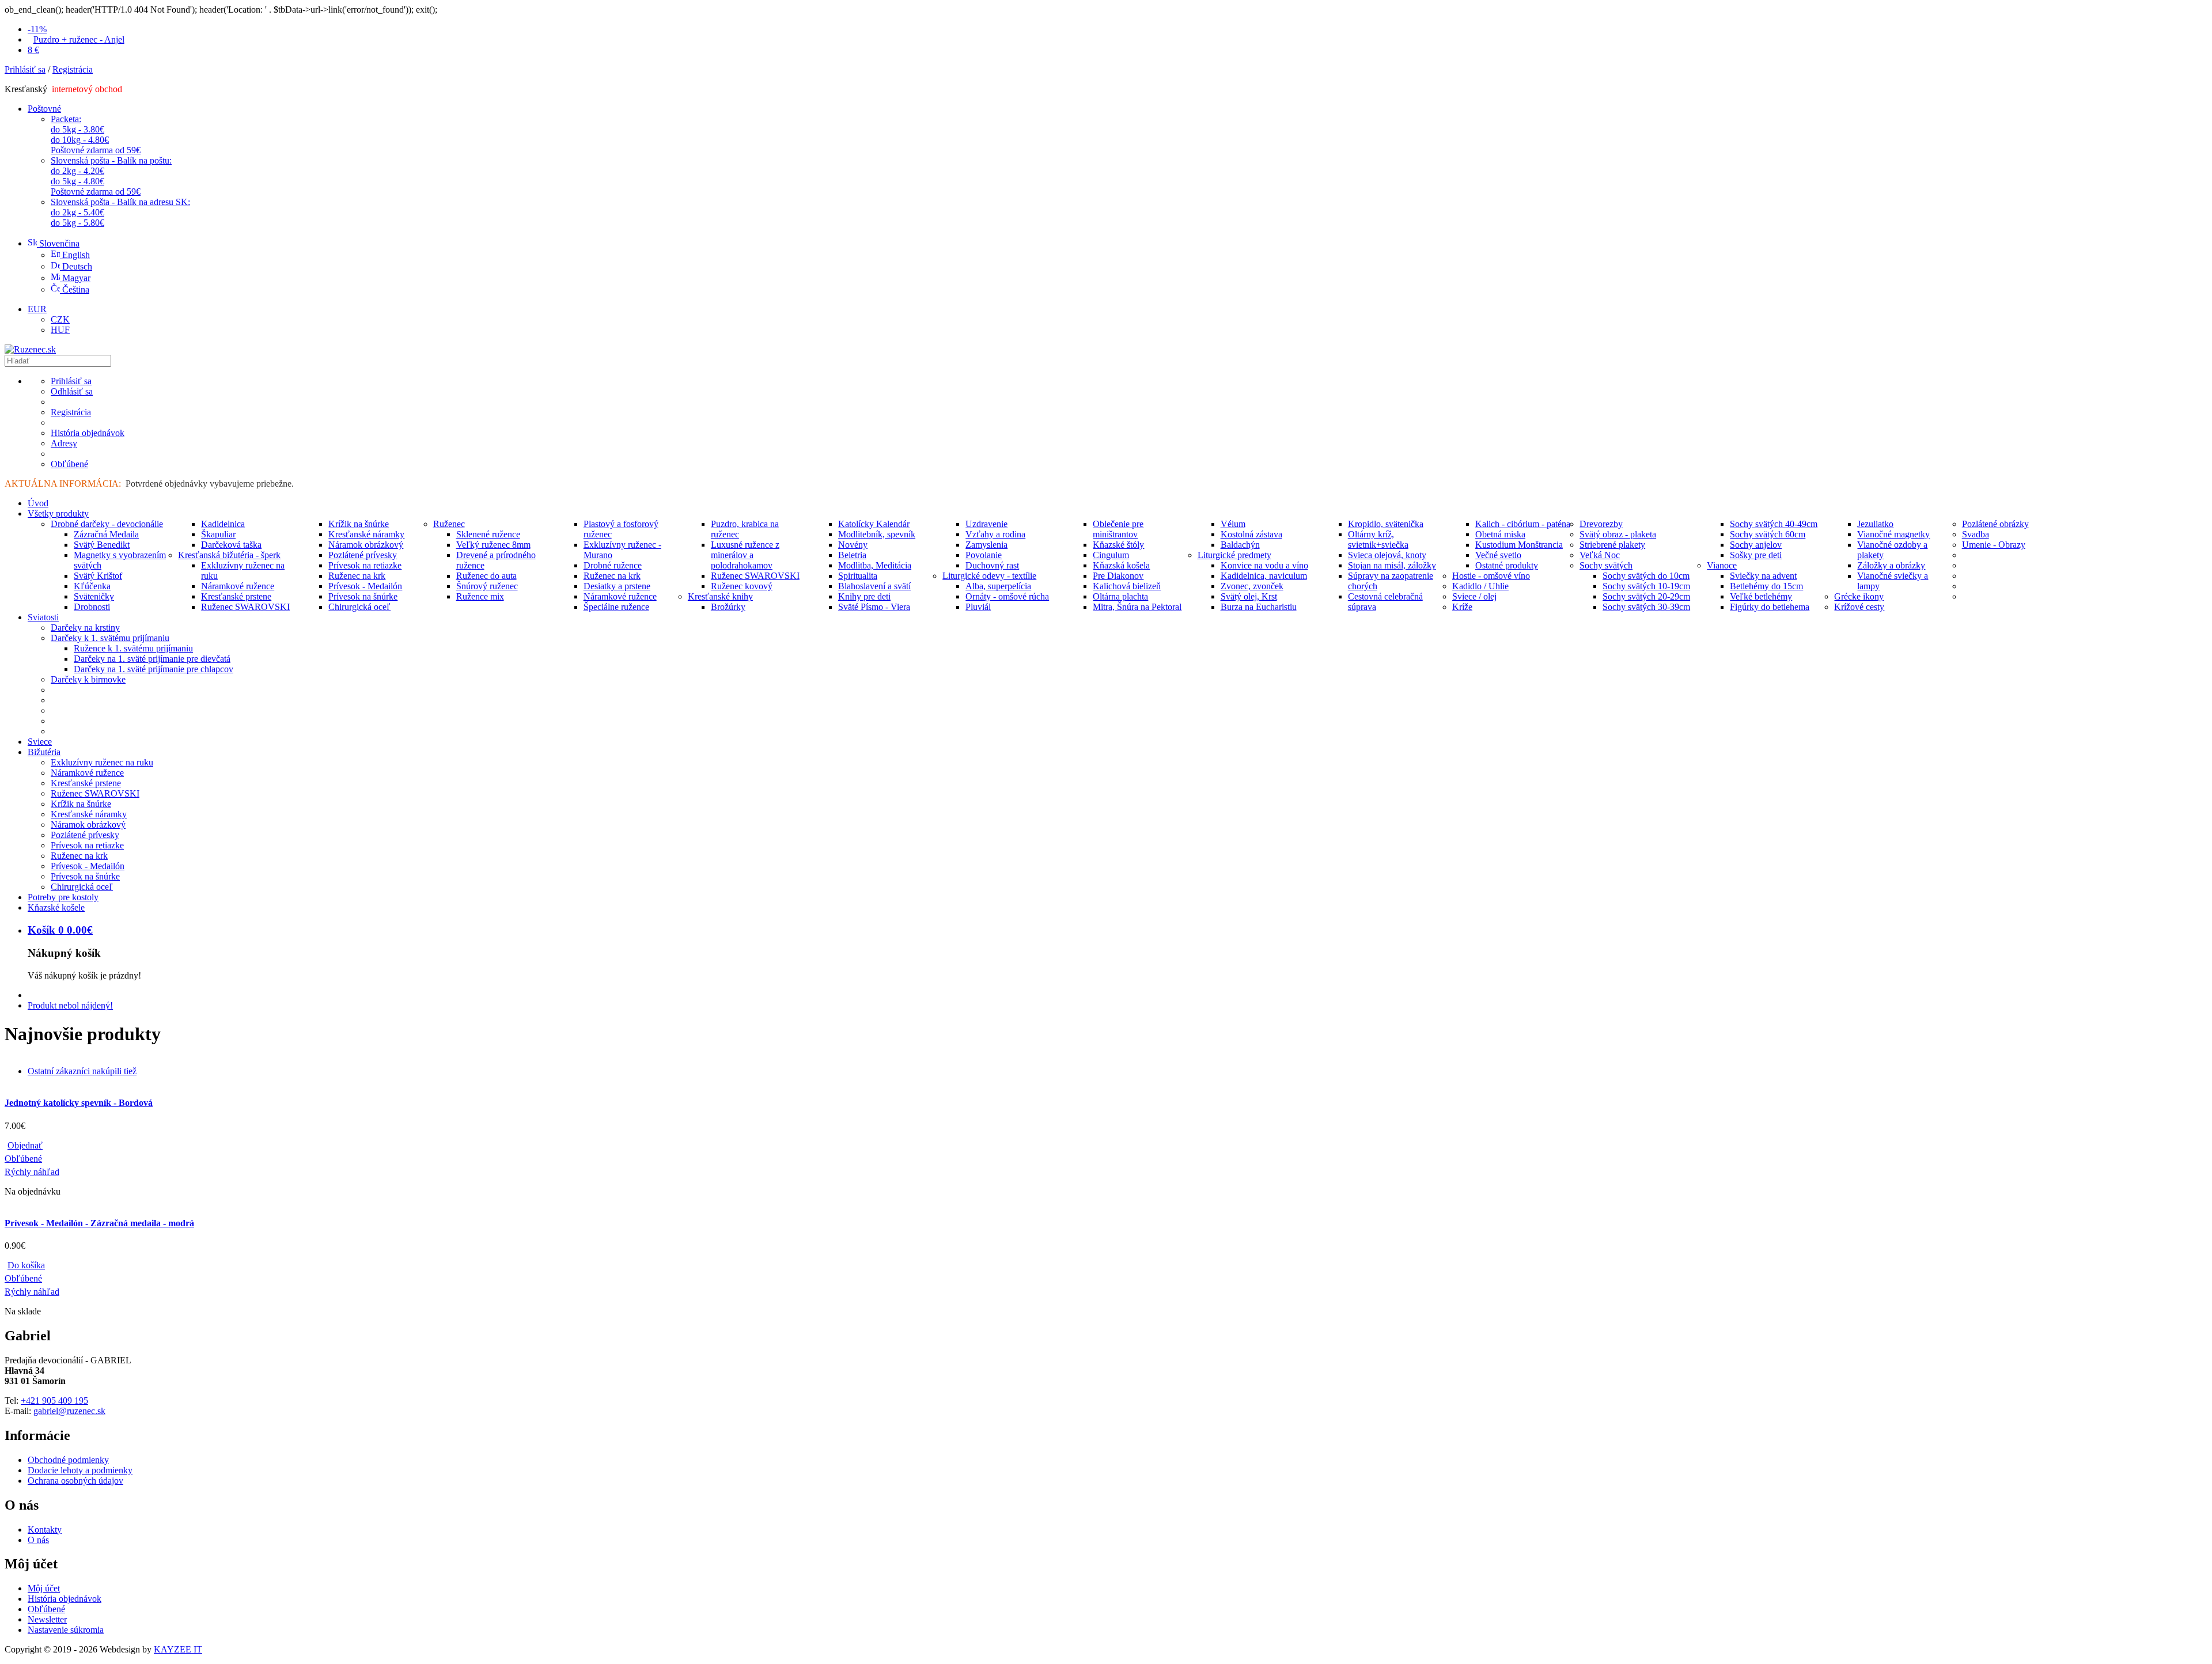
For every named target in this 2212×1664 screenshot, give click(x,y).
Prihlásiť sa (25, 69)
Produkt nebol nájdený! (70, 1005)
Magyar (75, 278)
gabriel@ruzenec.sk (69, 1411)
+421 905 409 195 (54, 1400)
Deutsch (76, 266)
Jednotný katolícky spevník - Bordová (79, 1103)
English (75, 255)
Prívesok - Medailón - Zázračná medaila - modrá (99, 1223)
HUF (60, 330)
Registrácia (73, 69)
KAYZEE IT (178, 1649)
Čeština (75, 289)
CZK (60, 319)
